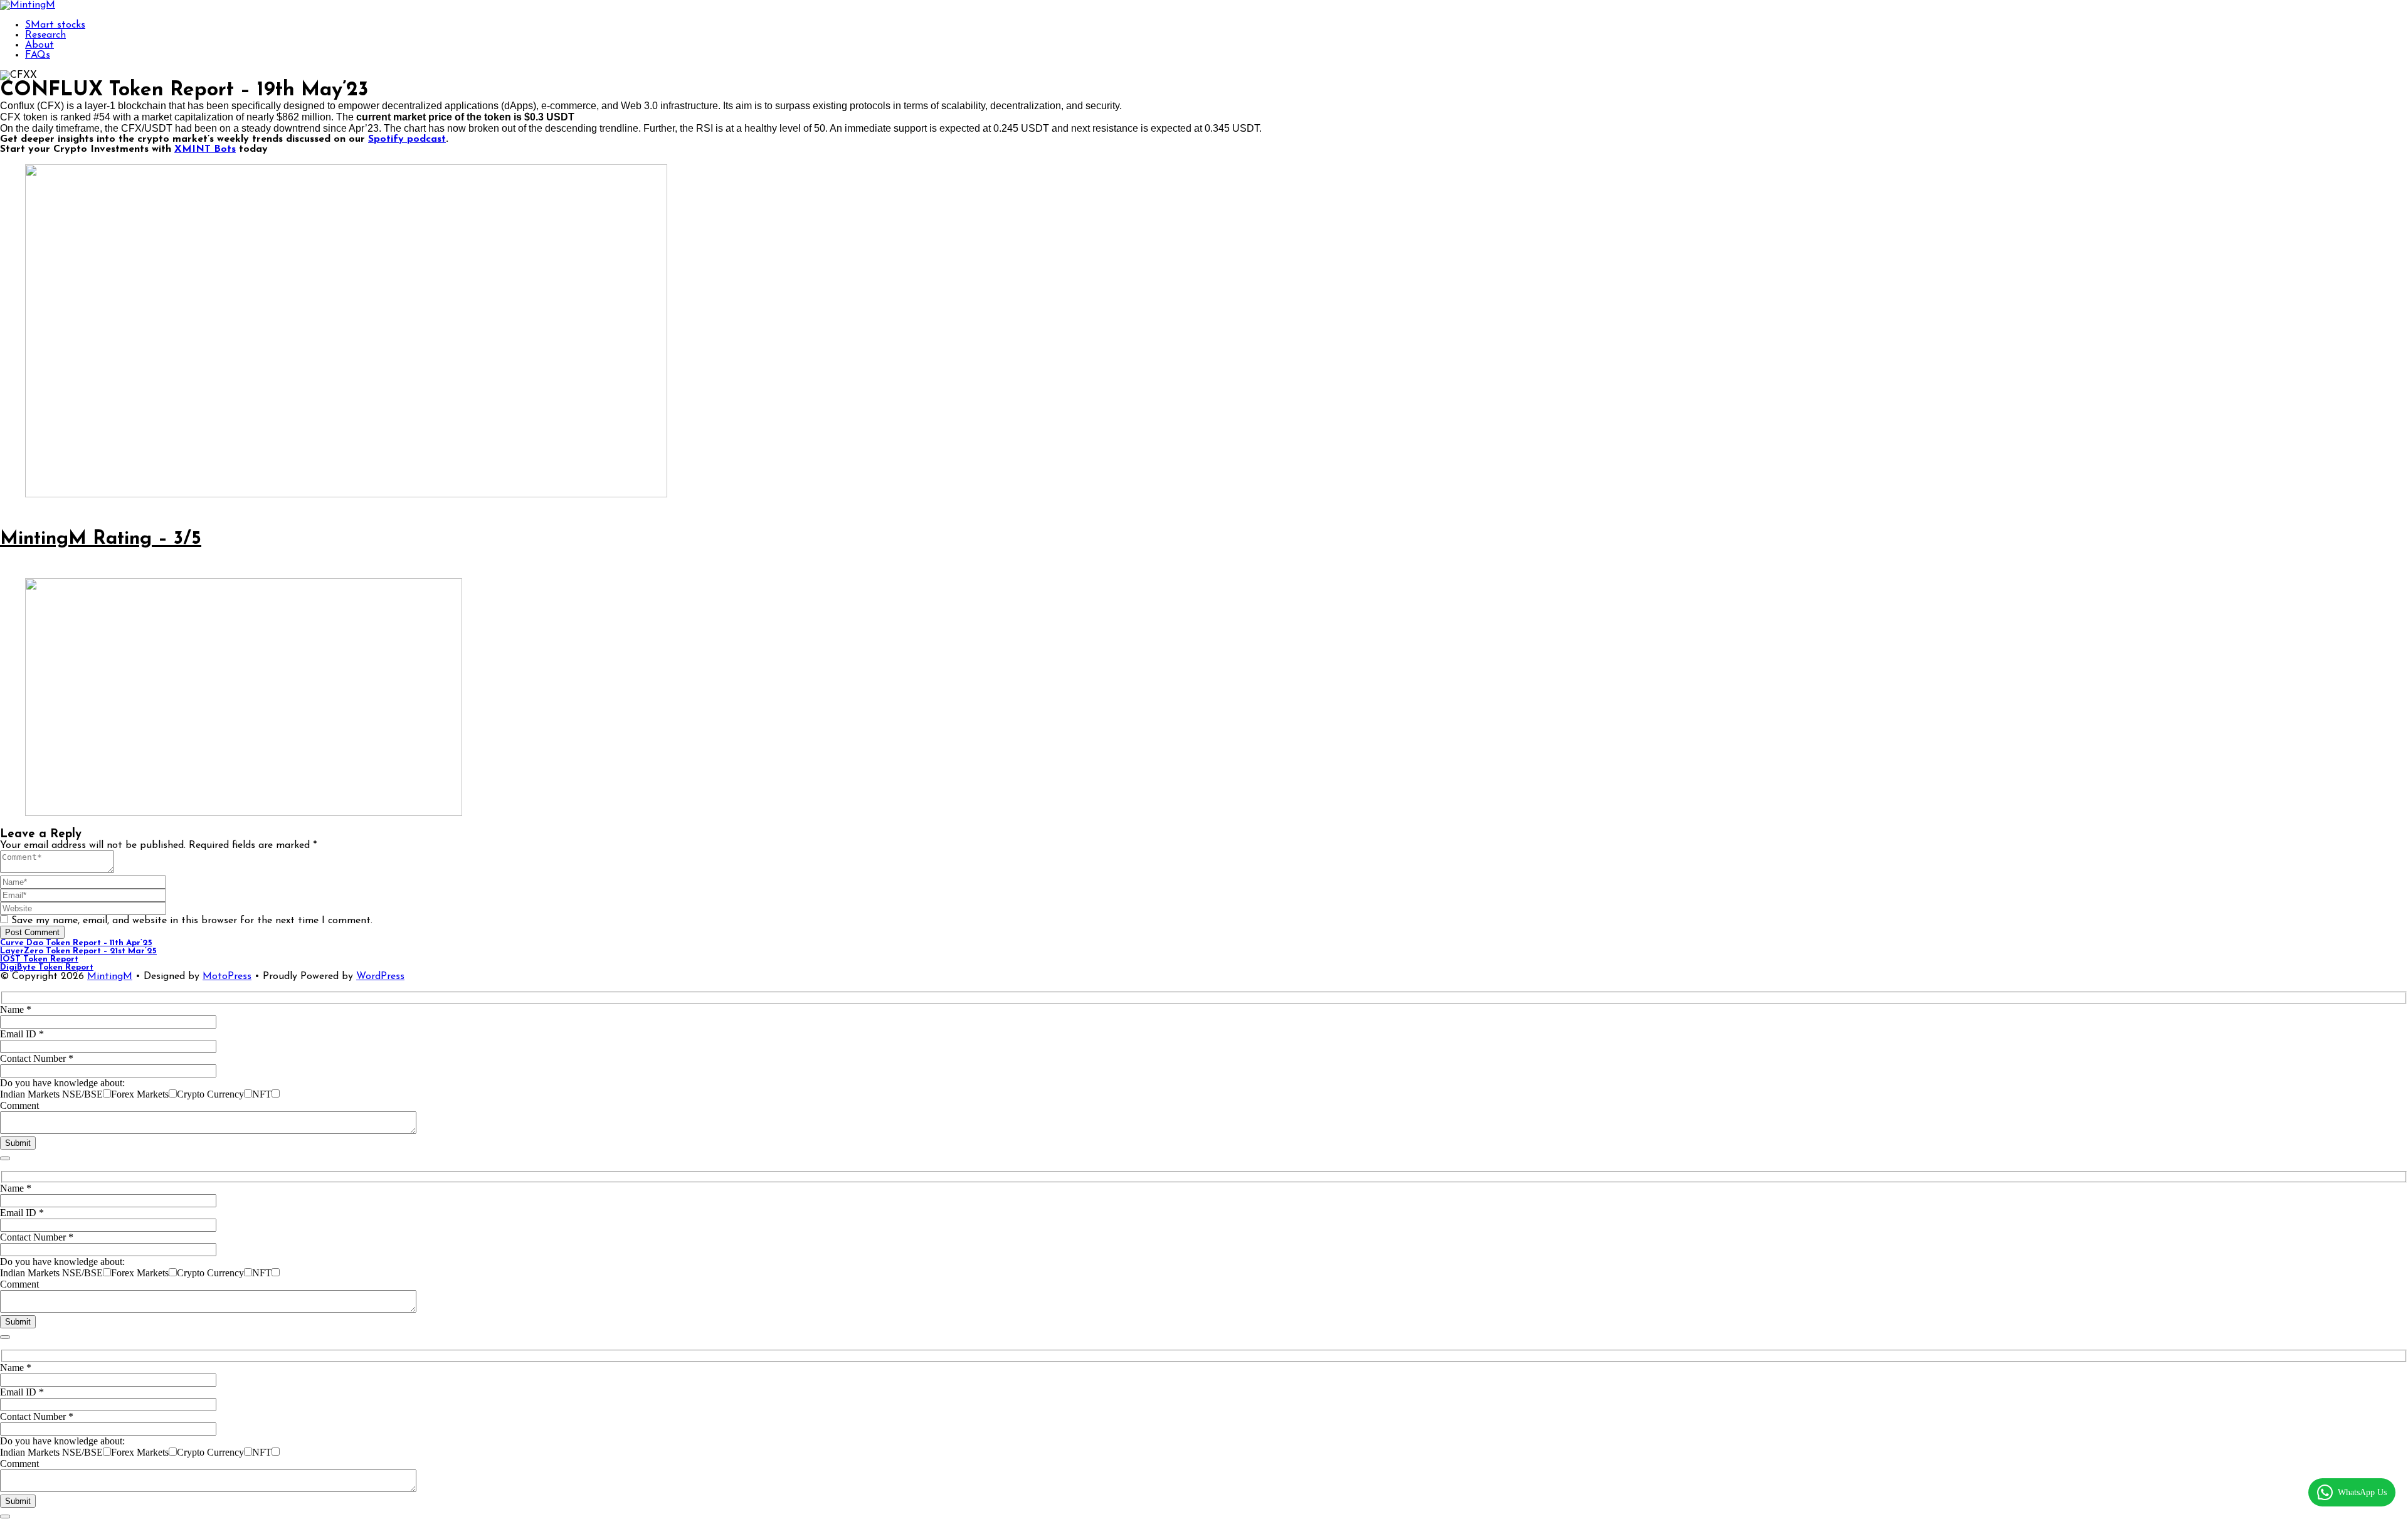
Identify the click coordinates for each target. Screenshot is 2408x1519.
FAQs (38, 55)
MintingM (110, 977)
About (40, 45)
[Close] (5, 1158)
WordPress (380, 977)
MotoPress (227, 977)
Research (45, 35)
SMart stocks (55, 25)
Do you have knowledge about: (62, 1083)
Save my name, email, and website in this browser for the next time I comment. (192, 921)
